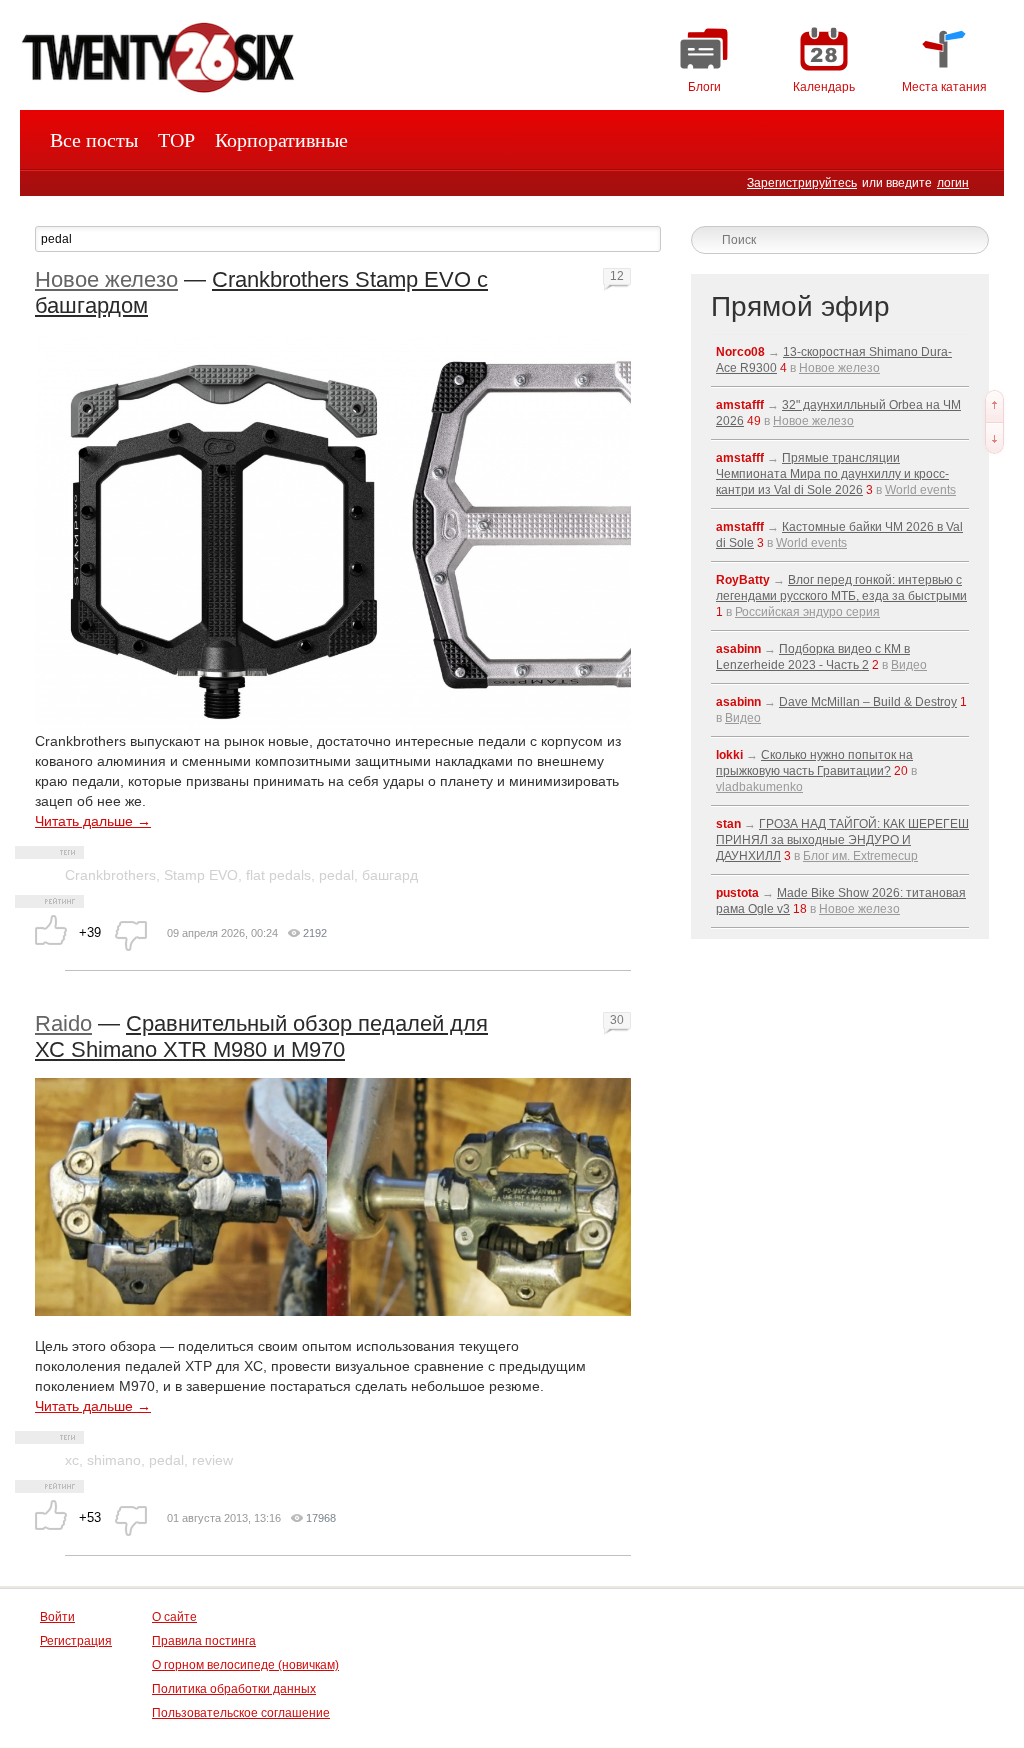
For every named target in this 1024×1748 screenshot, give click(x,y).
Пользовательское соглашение (241, 1713)
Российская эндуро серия (807, 612)
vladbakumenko (759, 787)
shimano (114, 1460)
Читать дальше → (93, 821)
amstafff (740, 405)
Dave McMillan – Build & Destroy (868, 702)
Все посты (94, 140)
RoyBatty (743, 580)
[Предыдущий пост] (994, 406)
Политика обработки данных (234, 1689)
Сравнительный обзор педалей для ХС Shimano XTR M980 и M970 (261, 1036)
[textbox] (348, 239)
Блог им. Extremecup (860, 856)
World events (920, 490)
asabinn (738, 649)
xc (72, 1460)
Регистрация (76, 1641)
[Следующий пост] (994, 438)
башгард (390, 875)
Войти (57, 1617)
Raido (63, 1023)
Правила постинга (204, 1641)
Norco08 (740, 352)
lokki (729, 755)
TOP (176, 140)
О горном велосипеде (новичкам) (245, 1665)
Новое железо (106, 279)
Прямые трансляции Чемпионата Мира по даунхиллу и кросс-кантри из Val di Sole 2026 (832, 474)
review (212, 1460)
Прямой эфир (800, 306)
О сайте (174, 1617)
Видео (909, 665)
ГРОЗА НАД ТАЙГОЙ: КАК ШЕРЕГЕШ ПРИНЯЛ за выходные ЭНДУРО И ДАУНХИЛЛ (842, 840)
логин (953, 183)
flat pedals (278, 875)
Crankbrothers (110, 875)
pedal (336, 875)
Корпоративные (281, 140)
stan (728, 824)
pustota (737, 893)
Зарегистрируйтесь (802, 183)
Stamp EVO (201, 875)
